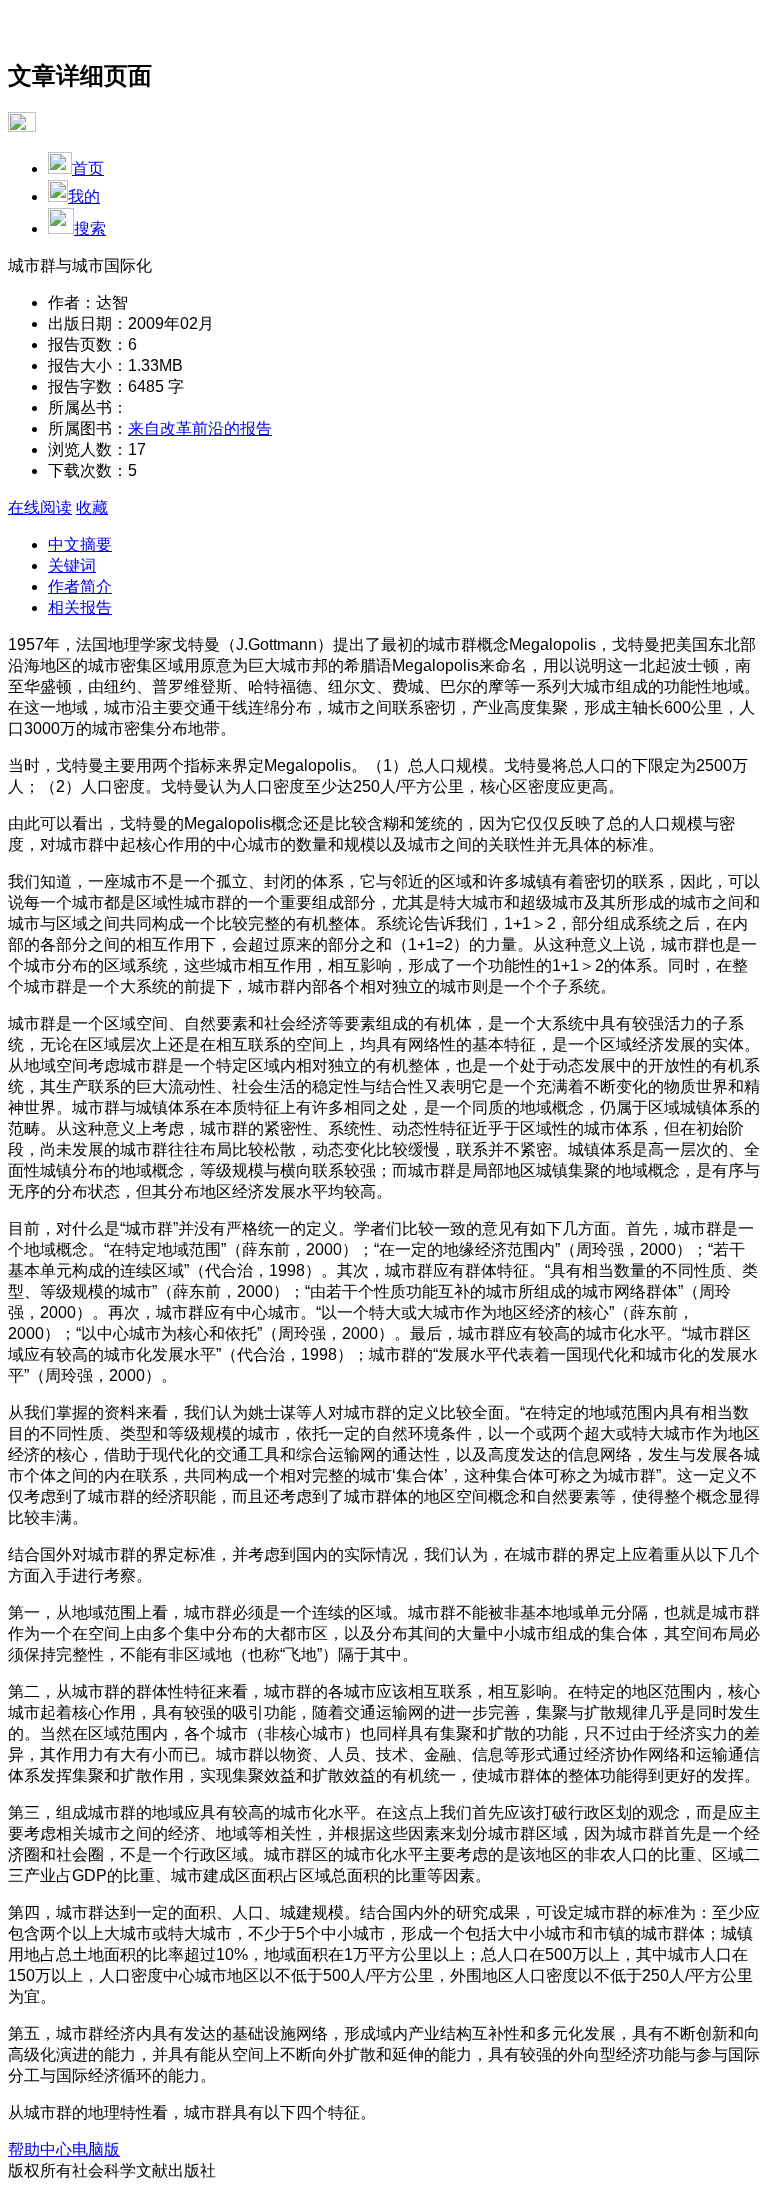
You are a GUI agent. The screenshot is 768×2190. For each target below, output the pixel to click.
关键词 (72, 565)
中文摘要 (80, 544)
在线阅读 (40, 507)
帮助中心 (40, 2149)
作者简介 (80, 586)
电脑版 (96, 2149)
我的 (84, 196)
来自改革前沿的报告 (200, 428)
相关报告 (80, 607)
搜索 (90, 228)
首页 (88, 168)
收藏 (92, 507)
